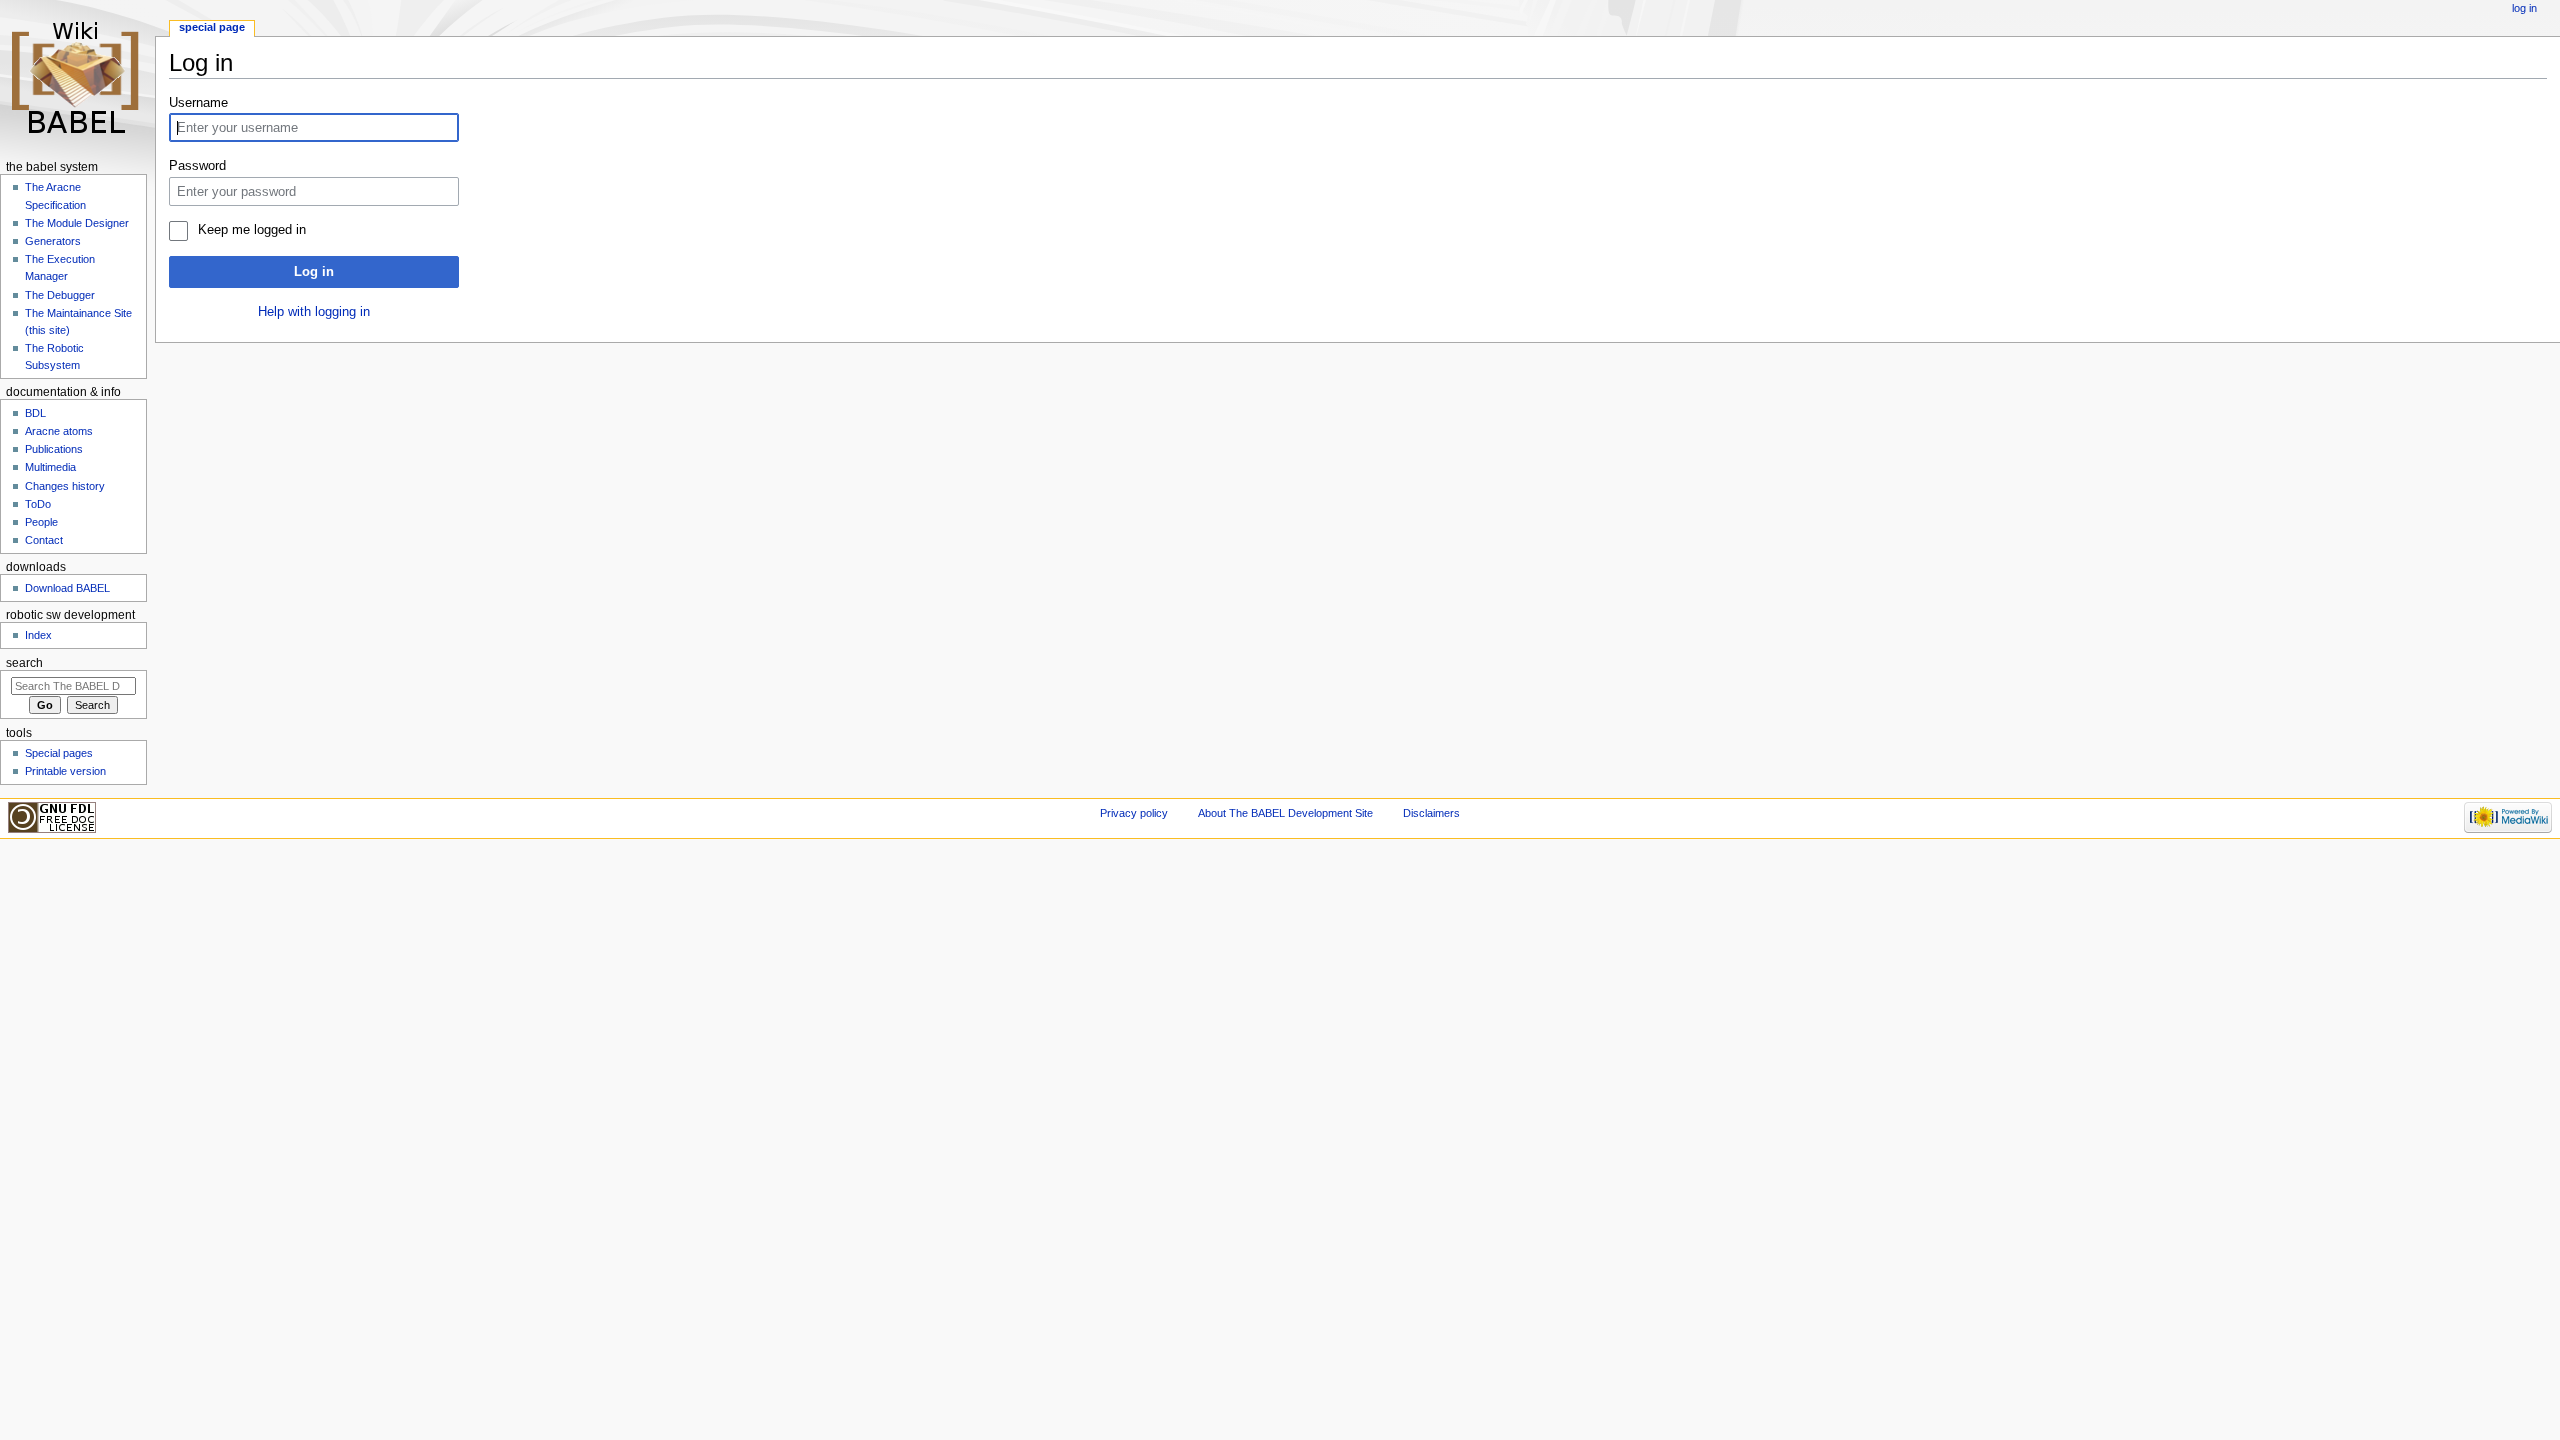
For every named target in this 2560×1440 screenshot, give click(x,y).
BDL (35, 413)
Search (24, 663)
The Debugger (60, 295)
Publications (54, 449)
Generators (53, 241)
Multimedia (50, 467)
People (41, 522)
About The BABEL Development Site (1285, 813)
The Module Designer (77, 223)
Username (198, 103)
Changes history (65, 486)
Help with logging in (314, 312)
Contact (44, 540)
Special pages (59, 753)
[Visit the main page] (77, 77)
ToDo (38, 504)
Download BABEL (67, 588)
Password (197, 166)
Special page (212, 27)
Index (38, 635)
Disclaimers (1431, 813)
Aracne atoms (59, 431)
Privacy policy (1134, 813)
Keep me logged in (251, 230)
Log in (314, 272)
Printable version (65, 771)
